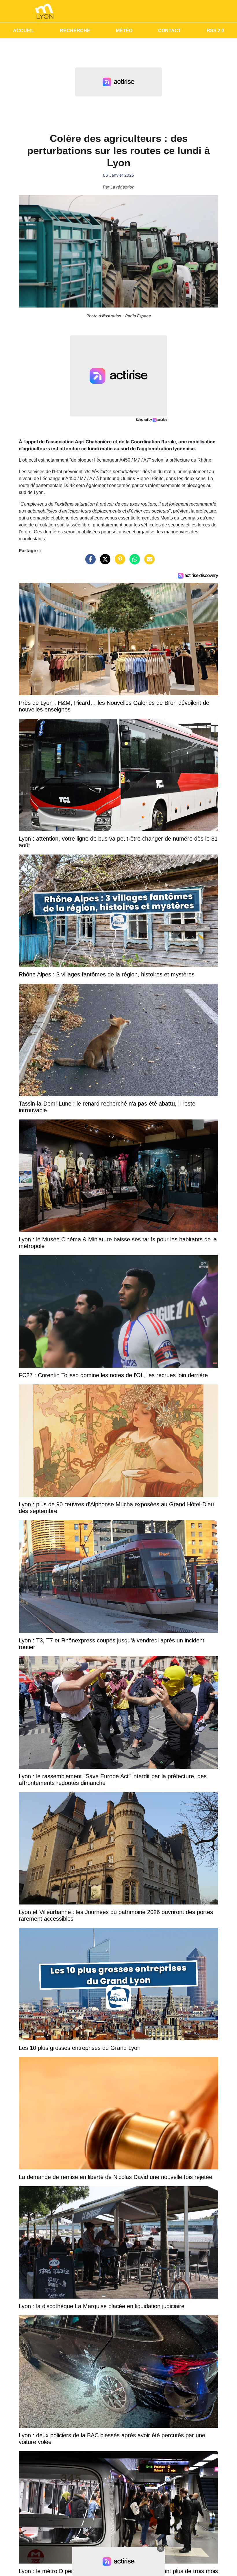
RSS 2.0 (215, 31)
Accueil (24, 31)
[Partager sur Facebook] (89, 562)
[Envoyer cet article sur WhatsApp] (133, 562)
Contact (170, 31)
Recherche (75, 31)
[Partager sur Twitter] (104, 562)
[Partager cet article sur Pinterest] (118, 562)
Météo (124, 31)
